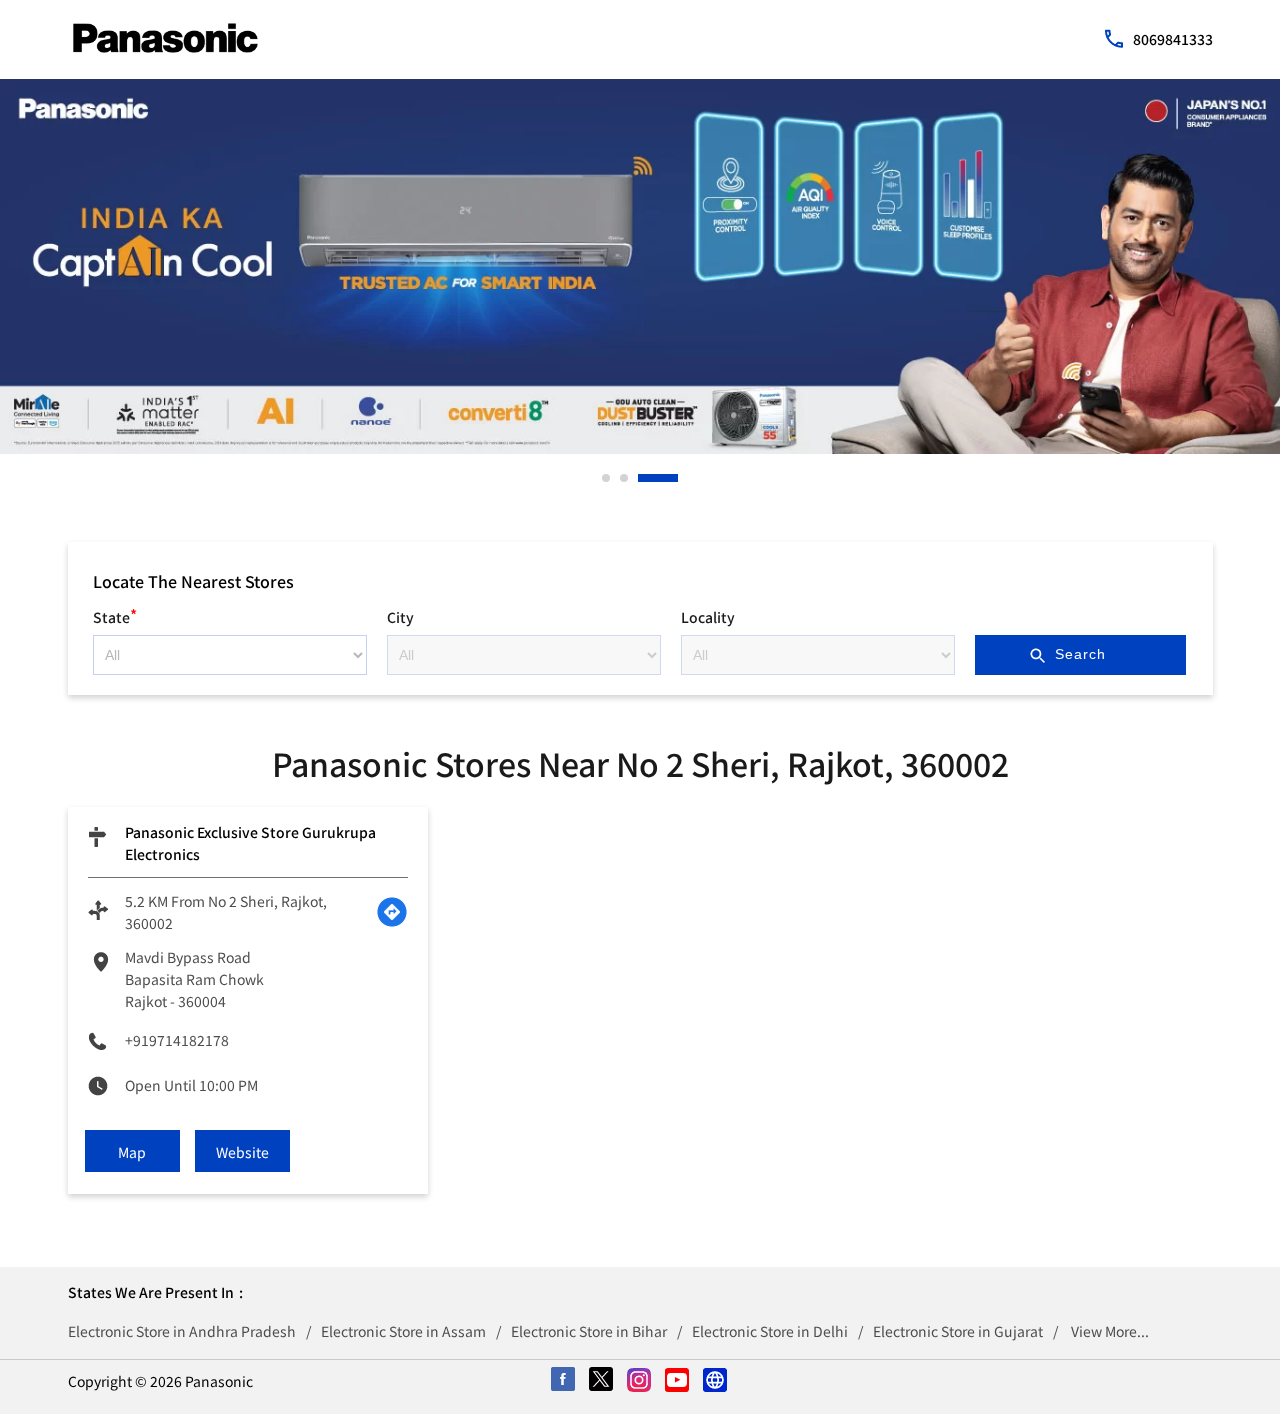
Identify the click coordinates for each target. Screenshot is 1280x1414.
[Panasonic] (165, 38)
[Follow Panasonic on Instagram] (640, 1381)
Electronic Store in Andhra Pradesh (182, 1331)
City (400, 617)
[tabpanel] (640, 266)
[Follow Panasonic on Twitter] (602, 1381)
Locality (708, 617)
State (115, 614)
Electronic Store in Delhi (770, 1331)
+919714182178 (177, 1040)
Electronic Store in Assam (403, 1331)
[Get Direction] (392, 912)
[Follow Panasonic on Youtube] (678, 1381)
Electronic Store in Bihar (589, 1331)
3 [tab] (643, 478)
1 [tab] (607, 478)
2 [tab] (625, 478)
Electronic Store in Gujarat (958, 1331)
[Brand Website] (716, 1381)
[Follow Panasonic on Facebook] (564, 1381)
